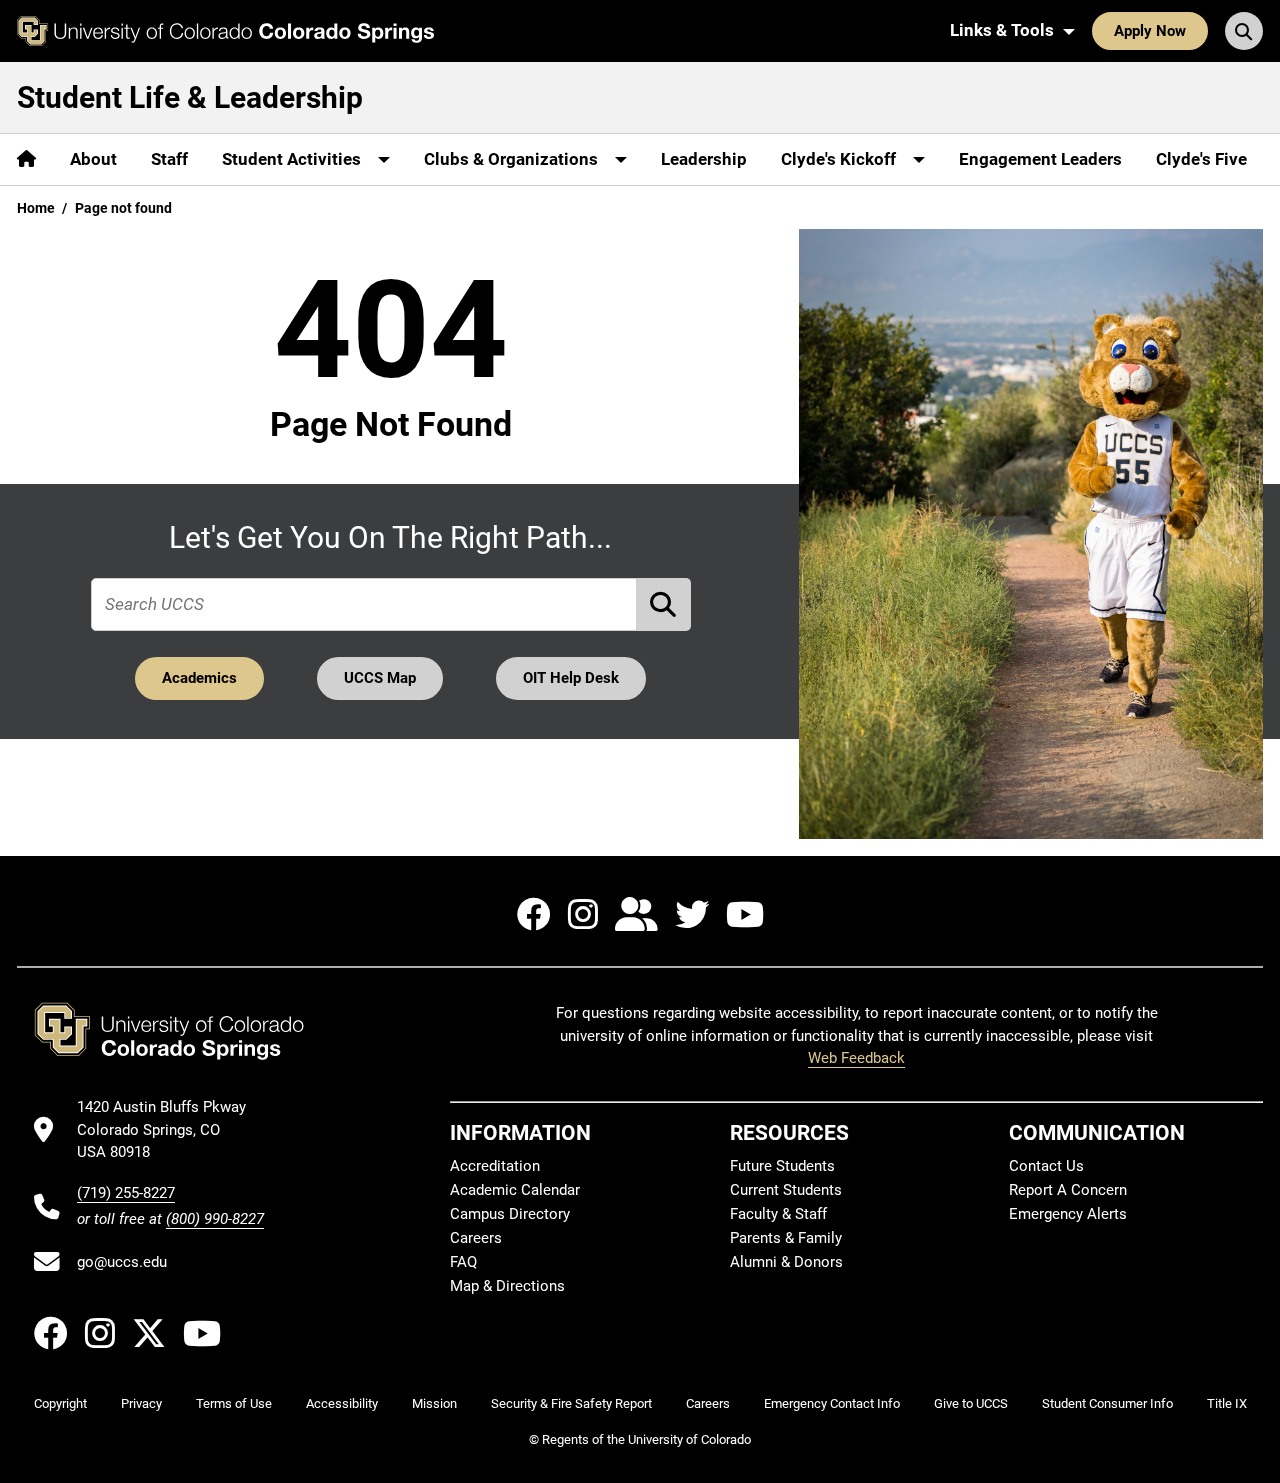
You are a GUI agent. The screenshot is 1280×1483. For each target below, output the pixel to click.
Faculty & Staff (778, 1214)
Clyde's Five (1201, 159)
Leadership (704, 159)
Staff (169, 159)
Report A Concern (1068, 1190)
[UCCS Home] (225, 31)
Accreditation (495, 1166)
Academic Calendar (515, 1190)
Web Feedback (856, 1058)
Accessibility (342, 1403)
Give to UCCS (971, 1403)
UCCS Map (380, 678)
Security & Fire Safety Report (571, 1403)
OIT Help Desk (571, 678)
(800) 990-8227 (215, 1219)
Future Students (782, 1166)
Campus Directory (510, 1214)
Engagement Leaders (1040, 159)
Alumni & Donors (786, 1262)
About (93, 159)
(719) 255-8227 (126, 1193)
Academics (199, 678)
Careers (476, 1238)
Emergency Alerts (1068, 1214)
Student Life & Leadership (190, 97)
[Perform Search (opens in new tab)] (664, 604)
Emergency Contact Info (832, 1403)
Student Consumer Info (1107, 1403)
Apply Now (1150, 31)
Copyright (60, 1403)
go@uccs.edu (122, 1262)
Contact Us (1046, 1166)
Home (36, 208)
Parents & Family (786, 1238)
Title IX (1227, 1403)
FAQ (463, 1262)
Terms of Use (234, 1403)
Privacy (141, 1403)
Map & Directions (507, 1286)
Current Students (786, 1190)
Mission (434, 1403)
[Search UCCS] (1244, 31)
